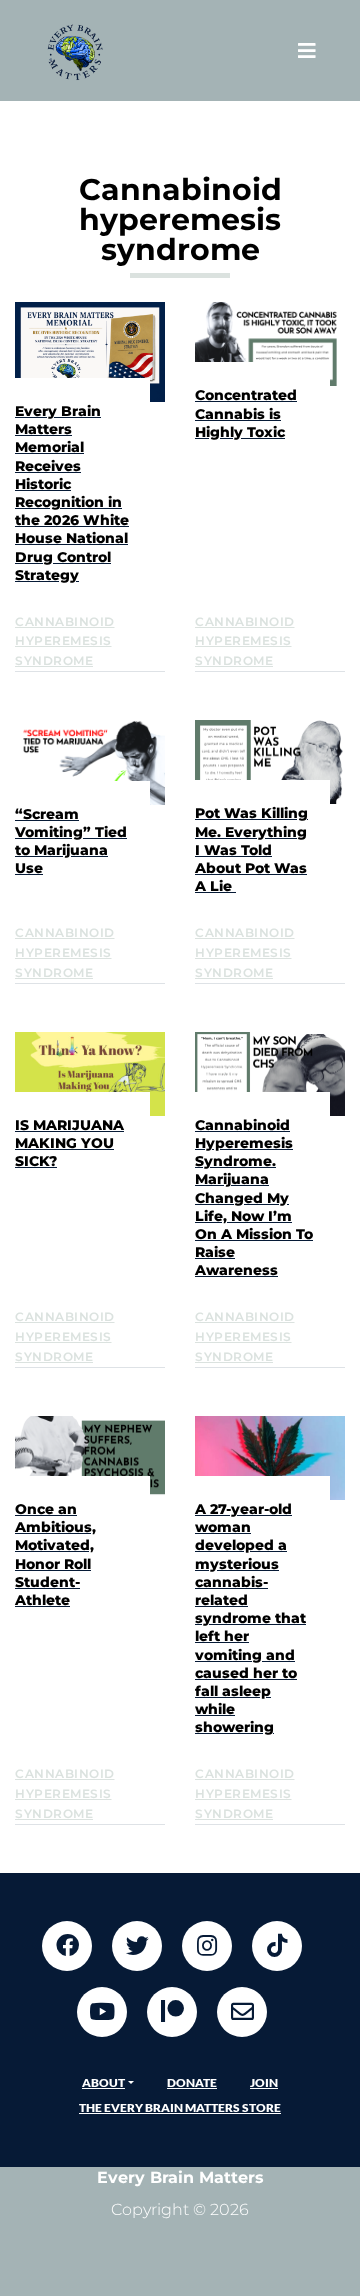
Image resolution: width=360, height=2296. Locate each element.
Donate (192, 2082)
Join (264, 2082)
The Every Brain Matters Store (180, 2107)
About (103, 2082)
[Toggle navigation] (307, 50)
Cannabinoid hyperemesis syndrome (65, 641)
